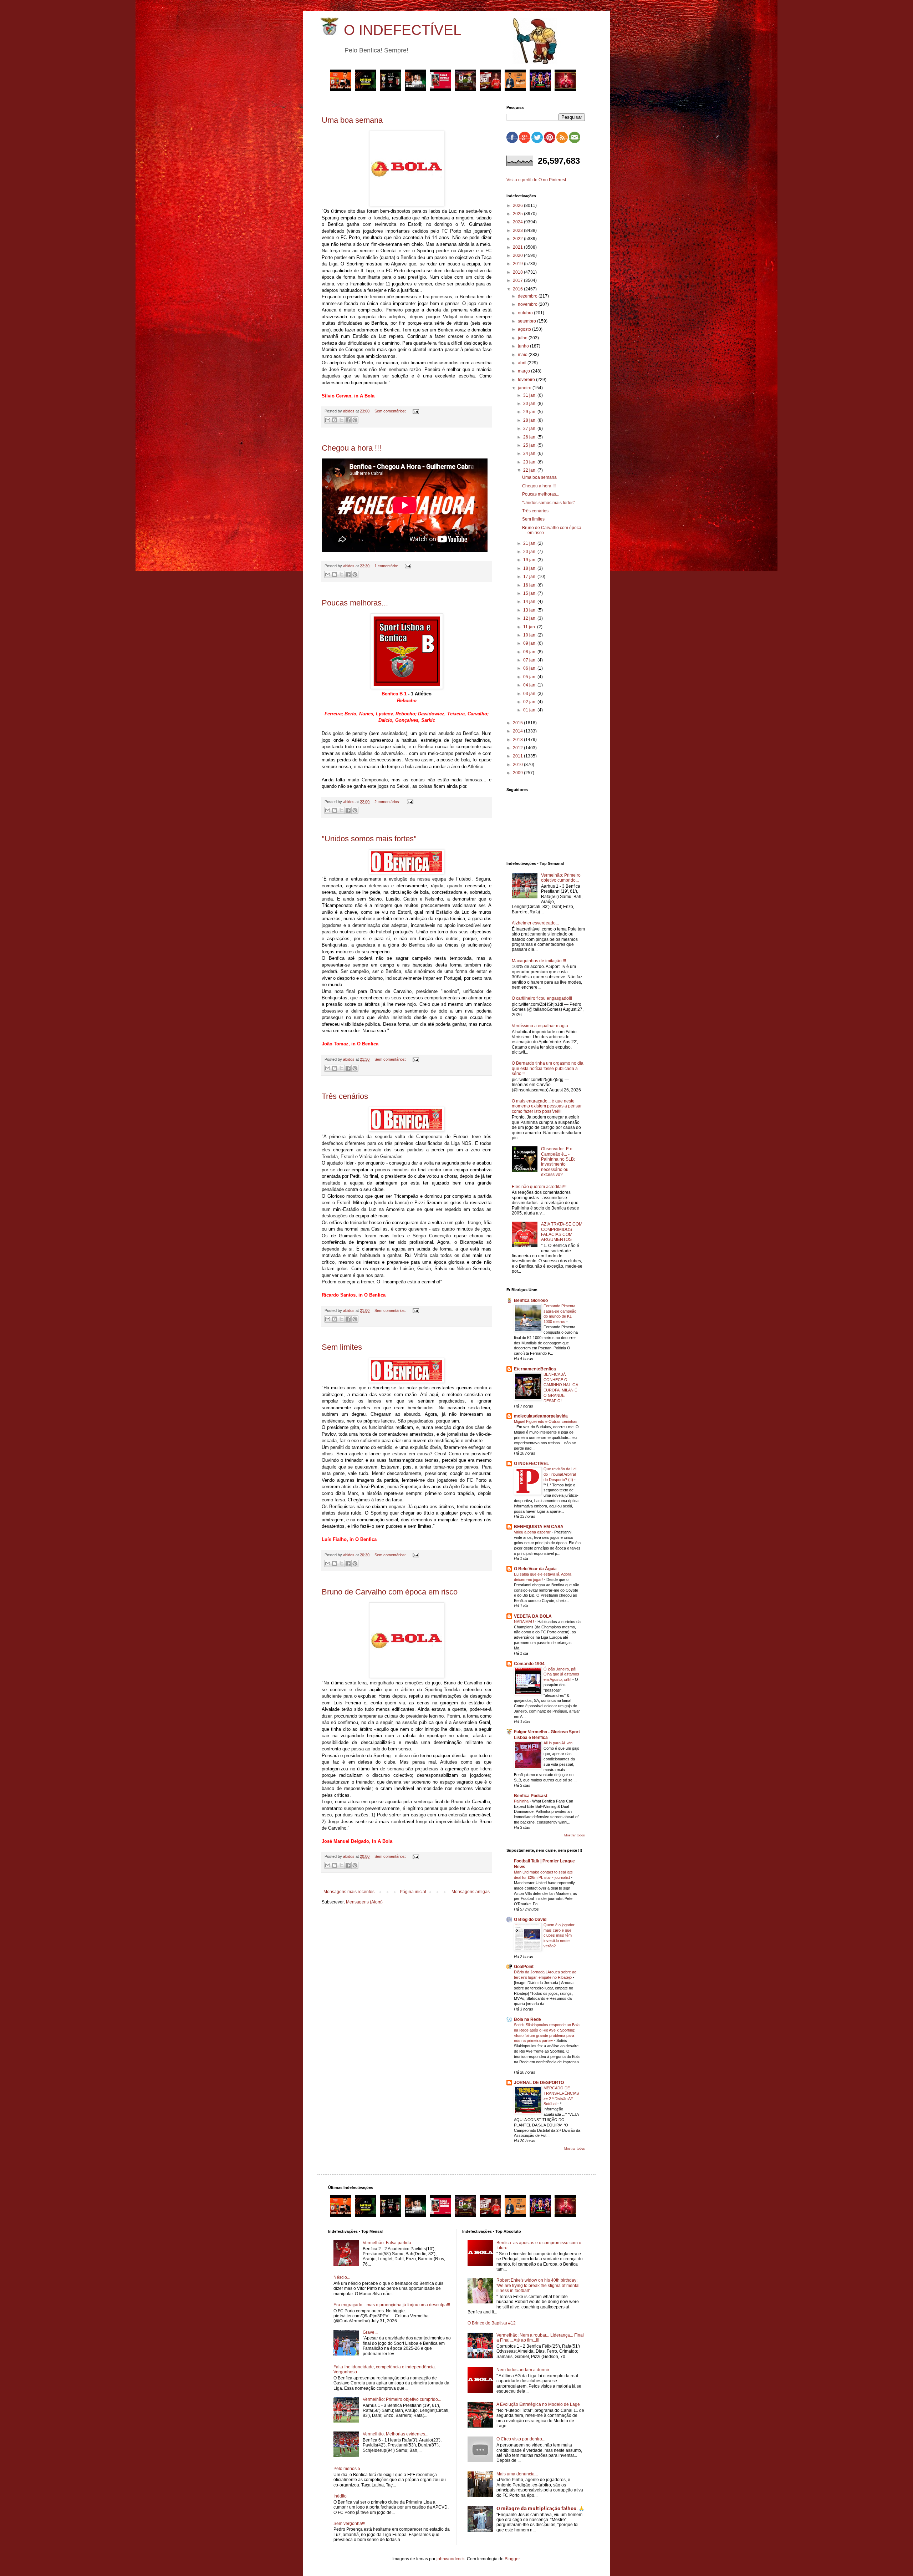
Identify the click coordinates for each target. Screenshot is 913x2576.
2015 (518, 723)
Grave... (370, 2332)
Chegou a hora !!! (351, 448)
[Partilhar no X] (341, 420)
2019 (518, 264)
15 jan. (530, 593)
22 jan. (530, 470)
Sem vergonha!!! (349, 2524)
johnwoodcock (451, 2559)
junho (524, 346)
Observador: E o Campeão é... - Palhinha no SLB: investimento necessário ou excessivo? (558, 1162)
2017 (518, 280)
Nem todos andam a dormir (523, 2370)
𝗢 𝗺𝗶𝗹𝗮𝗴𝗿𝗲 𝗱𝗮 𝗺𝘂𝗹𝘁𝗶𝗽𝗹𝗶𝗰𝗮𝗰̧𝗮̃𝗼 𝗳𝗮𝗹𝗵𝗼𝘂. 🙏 (540, 2509)
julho (523, 338)
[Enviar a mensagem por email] (328, 420)
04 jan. (530, 685)
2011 (518, 756)
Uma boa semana (352, 120)
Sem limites (342, 1347)
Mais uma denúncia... (517, 2474)
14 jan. (530, 602)
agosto (525, 329)
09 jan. (530, 643)
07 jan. (530, 660)
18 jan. (530, 568)
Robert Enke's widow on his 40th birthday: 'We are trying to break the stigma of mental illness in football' (538, 2285)
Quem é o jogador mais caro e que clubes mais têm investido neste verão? (559, 1935)
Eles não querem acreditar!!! (539, 1187)
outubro (526, 313)
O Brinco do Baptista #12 (492, 2323)
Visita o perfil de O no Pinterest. (537, 180)
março (524, 371)
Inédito (340, 2496)
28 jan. (530, 420)
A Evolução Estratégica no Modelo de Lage (538, 2404)
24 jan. (530, 453)
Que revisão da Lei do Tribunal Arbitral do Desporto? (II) (560, 1474)
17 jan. (530, 577)
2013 (518, 740)
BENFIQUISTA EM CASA (539, 1527)
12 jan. (530, 618)
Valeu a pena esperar (533, 1532)
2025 (518, 214)
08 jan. (530, 652)
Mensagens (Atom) (364, 1902)
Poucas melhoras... (355, 603)
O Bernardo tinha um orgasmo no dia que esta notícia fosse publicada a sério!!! (548, 1068)
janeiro (525, 388)
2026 (518, 206)
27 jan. (530, 429)
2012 (518, 748)
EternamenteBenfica (535, 1369)
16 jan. (530, 585)
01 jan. (530, 710)
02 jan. (530, 702)
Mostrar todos (575, 1835)
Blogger (512, 2559)
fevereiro (527, 380)
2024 (518, 222)
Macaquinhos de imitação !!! (539, 961)
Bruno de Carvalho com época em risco (390, 1592)
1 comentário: (387, 566)
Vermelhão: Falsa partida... (389, 2243)
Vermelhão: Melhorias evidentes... (396, 2434)
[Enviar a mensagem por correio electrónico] (415, 411)
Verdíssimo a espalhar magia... (542, 1026)
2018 (518, 272)
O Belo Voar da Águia (535, 1569)
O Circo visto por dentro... (521, 2439)
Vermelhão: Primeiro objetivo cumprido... (561, 878)
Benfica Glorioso (531, 1300)
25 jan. (530, 445)
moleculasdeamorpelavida (541, 1416)
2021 (518, 247)
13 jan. (530, 610)
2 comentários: (388, 802)
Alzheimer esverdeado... (535, 923)
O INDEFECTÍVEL (402, 30)
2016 (518, 289)
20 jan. (530, 552)
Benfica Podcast (531, 1796)
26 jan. (530, 437)
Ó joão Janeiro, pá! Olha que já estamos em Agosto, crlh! (561, 1674)
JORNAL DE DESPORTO (539, 2083)
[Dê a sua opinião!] (335, 420)
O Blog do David (530, 1920)
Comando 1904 (529, 1664)
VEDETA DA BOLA (533, 1616)
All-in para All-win (558, 1743)
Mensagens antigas (471, 1892)
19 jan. (530, 560)
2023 (518, 230)
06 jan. (530, 668)
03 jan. (530, 694)
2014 (518, 731)
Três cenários (345, 1096)
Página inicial (413, 1892)
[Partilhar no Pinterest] (355, 420)
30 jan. (530, 404)
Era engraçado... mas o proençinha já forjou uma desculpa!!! (392, 2305)
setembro (527, 321)
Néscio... (342, 2277)
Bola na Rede (527, 2019)
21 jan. (530, 543)
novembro (528, 304)
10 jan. (530, 635)
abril (523, 363)
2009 (518, 773)
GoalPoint (524, 1967)
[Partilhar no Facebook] (348, 420)
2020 (518, 255)
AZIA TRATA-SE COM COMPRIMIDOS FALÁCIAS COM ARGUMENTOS (562, 1232)
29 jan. (530, 412)
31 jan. (530, 395)
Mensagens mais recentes (349, 1892)
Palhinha (522, 1801)
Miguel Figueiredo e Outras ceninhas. (546, 1421)
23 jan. (530, 462)
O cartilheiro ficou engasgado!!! (542, 998)
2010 (518, 765)
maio (523, 355)
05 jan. (530, 677)
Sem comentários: (391, 411)
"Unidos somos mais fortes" (369, 839)
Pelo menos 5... (348, 2469)
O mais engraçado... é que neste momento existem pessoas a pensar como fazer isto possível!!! (547, 1106)
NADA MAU (524, 1622)
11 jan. (530, 627)
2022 (518, 239)
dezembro (528, 296)
